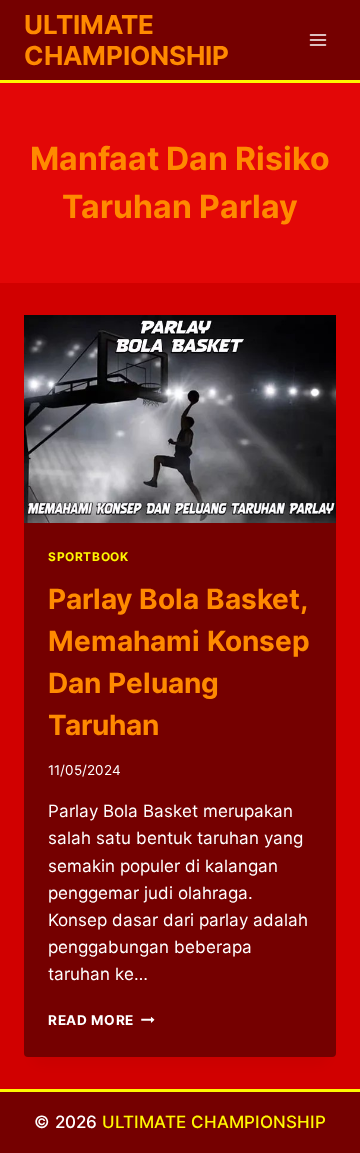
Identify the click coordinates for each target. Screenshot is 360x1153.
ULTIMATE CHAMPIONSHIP (214, 1122)
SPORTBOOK (88, 556)
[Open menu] (317, 39)
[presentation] (180, 419)
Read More (101, 1020)
